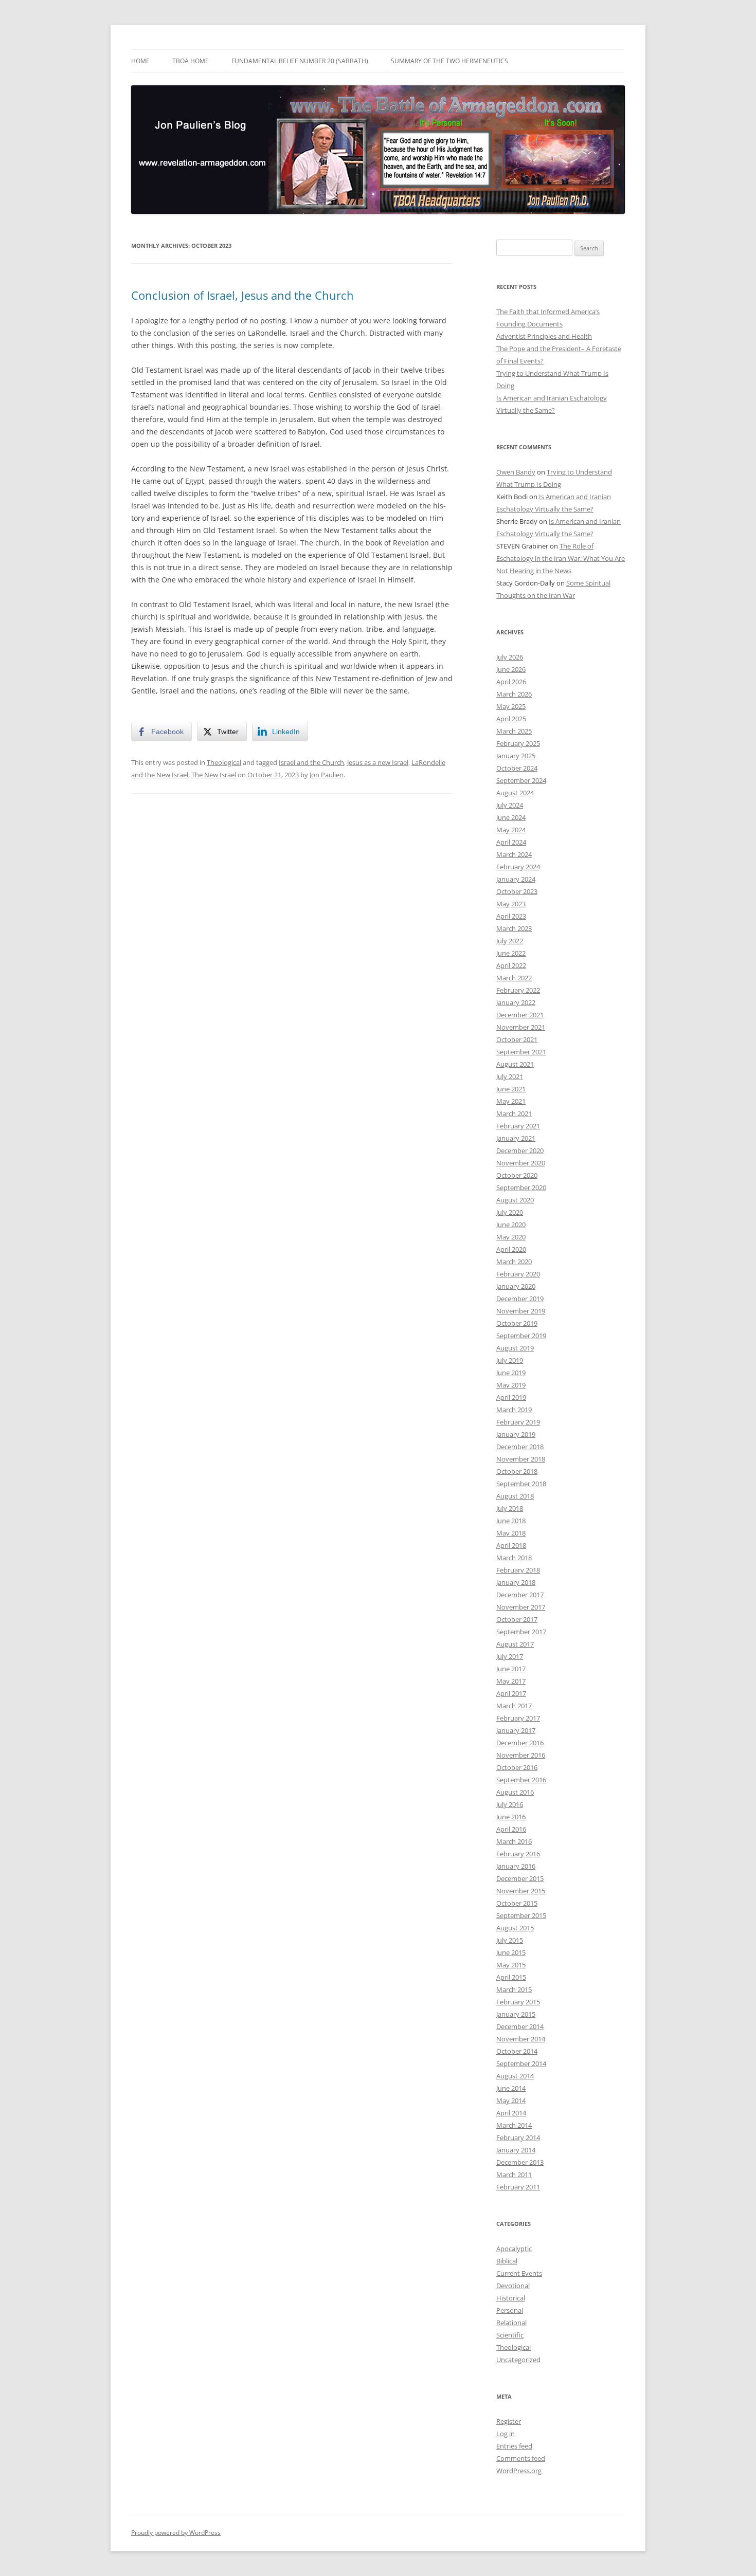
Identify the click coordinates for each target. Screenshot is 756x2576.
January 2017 (516, 1730)
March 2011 (514, 2175)
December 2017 (520, 1595)
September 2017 (521, 1632)
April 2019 (511, 1397)
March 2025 (514, 731)
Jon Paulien (327, 775)
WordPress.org (519, 2471)
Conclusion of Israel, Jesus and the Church (242, 295)
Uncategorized (518, 2360)
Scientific (510, 2335)
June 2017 (511, 1669)
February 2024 (518, 867)
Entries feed (514, 2446)
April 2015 (511, 1977)
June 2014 (511, 2088)
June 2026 (511, 669)
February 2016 (518, 1854)
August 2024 (515, 793)
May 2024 (511, 830)
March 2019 (514, 1410)
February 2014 (518, 2137)
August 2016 (515, 1792)
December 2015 (520, 1878)
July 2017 (510, 1656)
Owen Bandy (516, 472)
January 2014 (516, 2150)
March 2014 (514, 2125)
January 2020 (516, 1286)
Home (140, 61)
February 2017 (518, 1718)
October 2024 (517, 768)
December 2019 (520, 1299)
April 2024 (511, 842)
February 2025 (518, 743)
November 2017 (521, 1607)
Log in (506, 2434)
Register (509, 2421)
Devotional (513, 2286)
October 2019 (517, 1323)
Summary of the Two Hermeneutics (449, 61)
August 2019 (515, 1348)
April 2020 (511, 1249)
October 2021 (517, 1039)
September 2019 (521, 1336)
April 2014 (511, 2113)
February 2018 (518, 1570)
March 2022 (514, 978)
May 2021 (511, 1101)
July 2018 (510, 1508)
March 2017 (514, 1706)
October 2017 (517, 1619)
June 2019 (511, 1373)
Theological (224, 762)
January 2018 (516, 1582)
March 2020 (514, 1262)
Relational (511, 2323)
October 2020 (517, 1175)
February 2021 (518, 1126)
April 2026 (511, 682)
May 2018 (511, 1533)
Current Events (519, 2273)
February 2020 (518, 1274)
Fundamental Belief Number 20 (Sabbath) (300, 61)
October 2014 (517, 2051)
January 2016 (516, 1866)
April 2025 (511, 719)
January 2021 (516, 1138)
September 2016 (521, 1780)
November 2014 (521, 2039)
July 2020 (510, 1212)
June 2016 (511, 1817)
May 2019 (511, 1385)
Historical (511, 2298)
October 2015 (517, 1903)
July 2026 (510, 657)
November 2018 (521, 1459)
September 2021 (521, 1052)
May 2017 (511, 1681)
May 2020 (511, 1237)
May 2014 (511, 2100)
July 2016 (510, 1804)
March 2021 (514, 1113)
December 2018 (520, 1447)
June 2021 (511, 1089)
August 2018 (515, 1496)
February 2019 (518, 1422)
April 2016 (511, 1829)
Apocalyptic (514, 2249)
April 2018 (511, 1545)
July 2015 (510, 1940)
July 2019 (510, 1360)
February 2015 (518, 2002)
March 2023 (514, 928)
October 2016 (517, 1767)
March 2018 (514, 1558)
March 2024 (514, 854)
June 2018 (511, 1521)
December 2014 (520, 2026)
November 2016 (521, 1755)
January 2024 (516, 879)
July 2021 (510, 1076)
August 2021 (515, 1064)
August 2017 (515, 1644)
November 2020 (521, 1163)
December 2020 (520, 1150)
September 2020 (521, 1187)
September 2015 (521, 1915)
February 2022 (518, 990)
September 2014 (521, 2063)
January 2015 (516, 2014)
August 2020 (515, 1200)
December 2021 (520, 1015)
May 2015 (511, 1965)
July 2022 (510, 941)
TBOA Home (191, 61)
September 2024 (521, 780)
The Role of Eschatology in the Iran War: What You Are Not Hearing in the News (561, 558)
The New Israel (214, 775)
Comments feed (521, 2458)
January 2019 (516, 1434)
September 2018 (521, 1484)
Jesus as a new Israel (378, 762)
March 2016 (514, 1841)
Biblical (507, 2261)
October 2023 (517, 891)
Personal (510, 2310)
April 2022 (511, 965)
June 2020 (511, 1225)
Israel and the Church (311, 762)
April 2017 (511, 1693)
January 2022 (516, 1002)
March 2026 (514, 694)
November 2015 (521, 1891)
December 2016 (520, 1743)
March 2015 (514, 1989)
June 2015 (511, 1952)
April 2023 (511, 916)
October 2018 (517, 1471)
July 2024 (510, 805)
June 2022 (511, 953)
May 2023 (511, 904)
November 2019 (521, 1311)
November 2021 (521, 1027)
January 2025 (516, 756)
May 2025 (511, 706)
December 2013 (520, 2162)
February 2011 (518, 2187)
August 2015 (515, 1928)
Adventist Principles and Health (544, 336)
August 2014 (515, 2076)
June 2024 (511, 817)
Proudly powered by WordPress (176, 2533)
